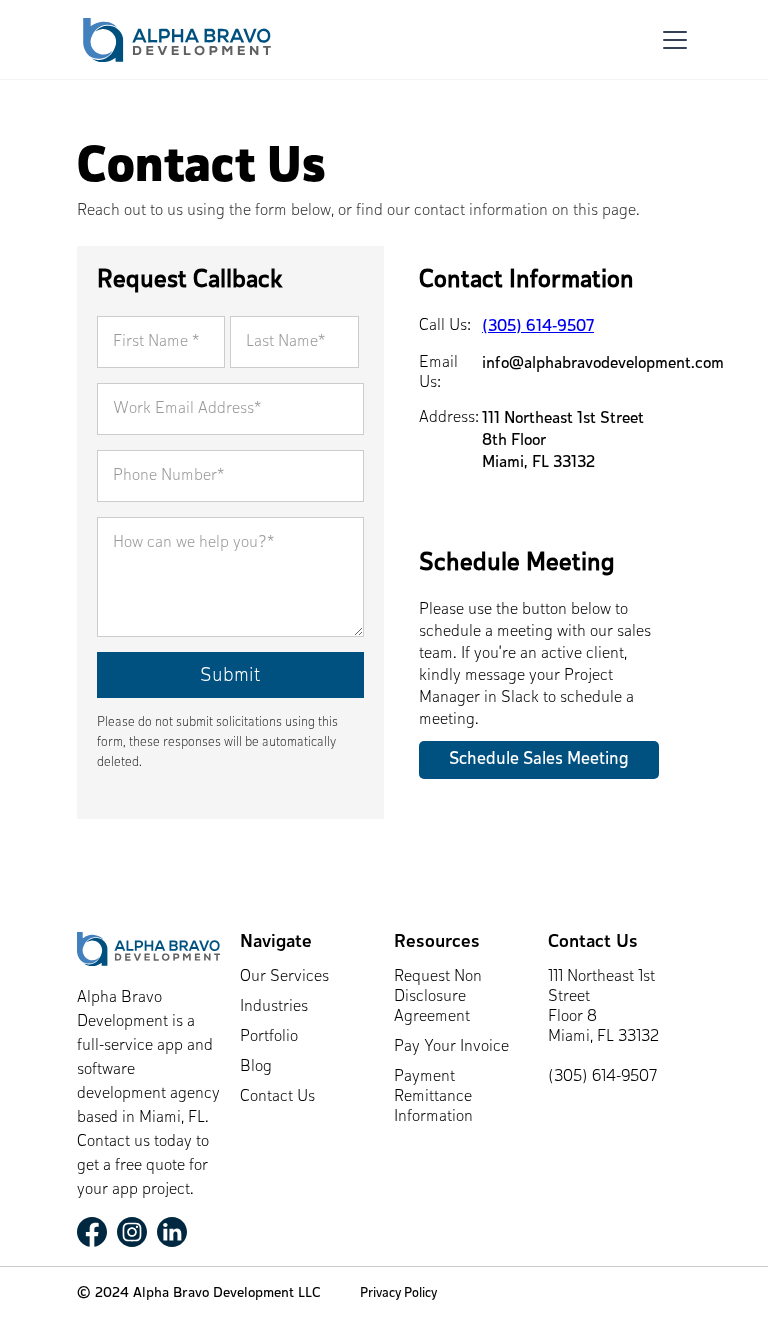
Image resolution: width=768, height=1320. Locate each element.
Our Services (284, 977)
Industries (274, 1007)
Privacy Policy (398, 1293)
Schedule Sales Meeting (539, 759)
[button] (671, 40)
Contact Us (277, 1097)
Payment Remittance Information (433, 1097)
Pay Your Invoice (451, 1047)
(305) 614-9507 (538, 327)
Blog (256, 1067)
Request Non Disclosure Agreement (438, 997)
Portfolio (269, 1037)
